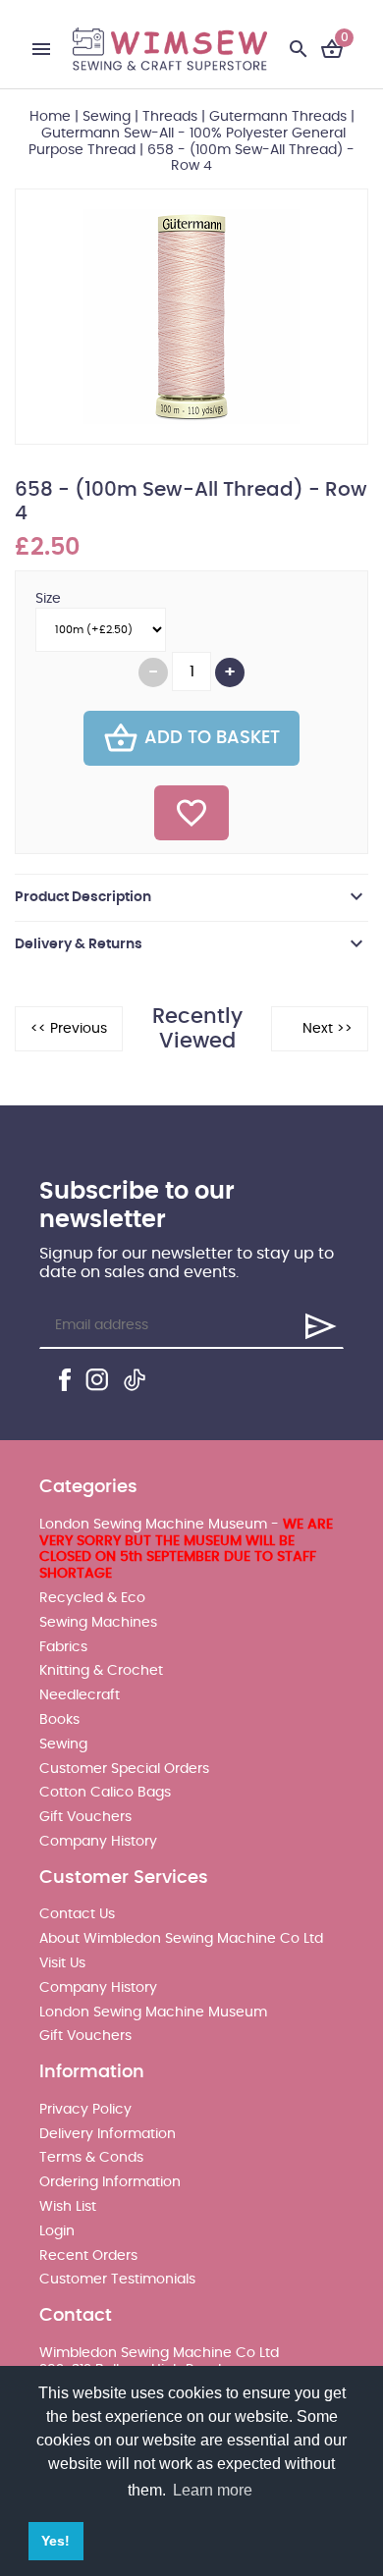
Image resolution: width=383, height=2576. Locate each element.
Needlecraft (80, 1695)
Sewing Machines (98, 1623)
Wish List (68, 2207)
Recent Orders (88, 2256)
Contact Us (77, 1914)
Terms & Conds (91, 2158)
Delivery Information (108, 2134)
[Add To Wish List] (191, 813)
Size (48, 599)
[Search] (299, 49)
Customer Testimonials (117, 2280)
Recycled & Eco (92, 1598)
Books (59, 1720)
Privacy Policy (85, 2110)
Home (50, 117)
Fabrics (63, 1647)
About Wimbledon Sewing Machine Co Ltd (181, 1939)
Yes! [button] (55, 2541)
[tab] (191, 897)
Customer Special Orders (124, 1769)
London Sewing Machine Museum (153, 2012)
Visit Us (62, 1963)
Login (57, 2231)
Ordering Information (110, 2182)
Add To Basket (212, 738)
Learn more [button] (213, 2490)
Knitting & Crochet (101, 1671)
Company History (98, 1842)
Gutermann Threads (278, 117)
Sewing (107, 117)
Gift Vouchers (85, 1817)
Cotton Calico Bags (105, 1793)
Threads (170, 117)
